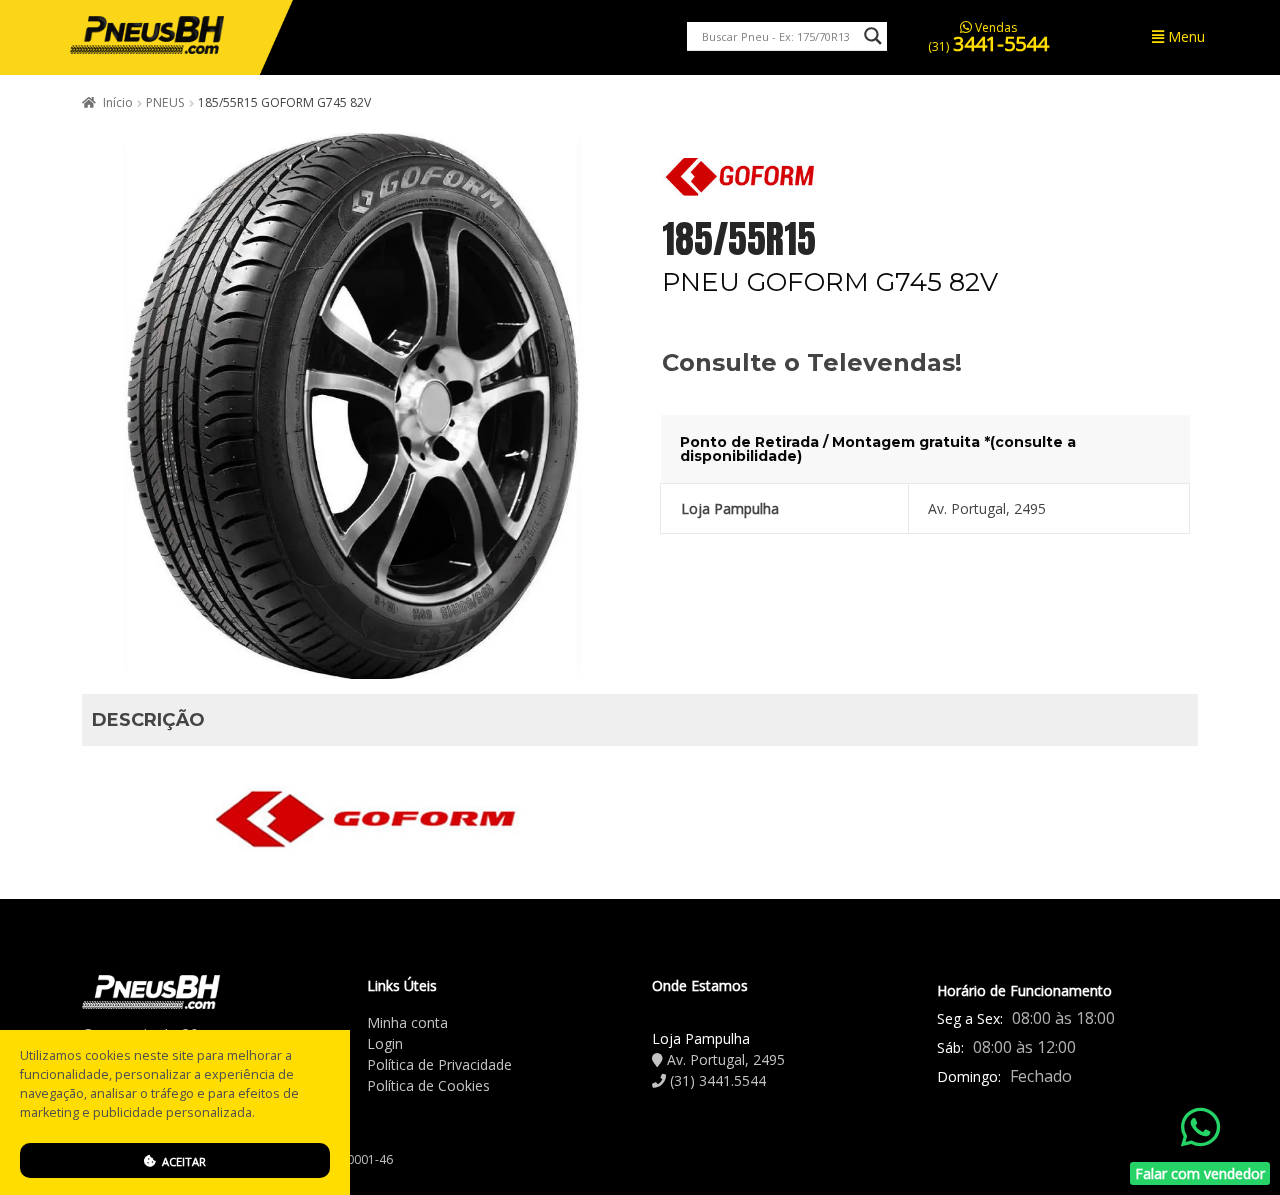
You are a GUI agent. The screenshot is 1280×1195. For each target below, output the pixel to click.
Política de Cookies (428, 1085)
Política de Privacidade (439, 1064)
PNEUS (165, 102)
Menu (1184, 36)
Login (385, 1043)
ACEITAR (182, 1161)
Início (118, 102)
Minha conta (407, 1022)
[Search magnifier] (873, 36)
